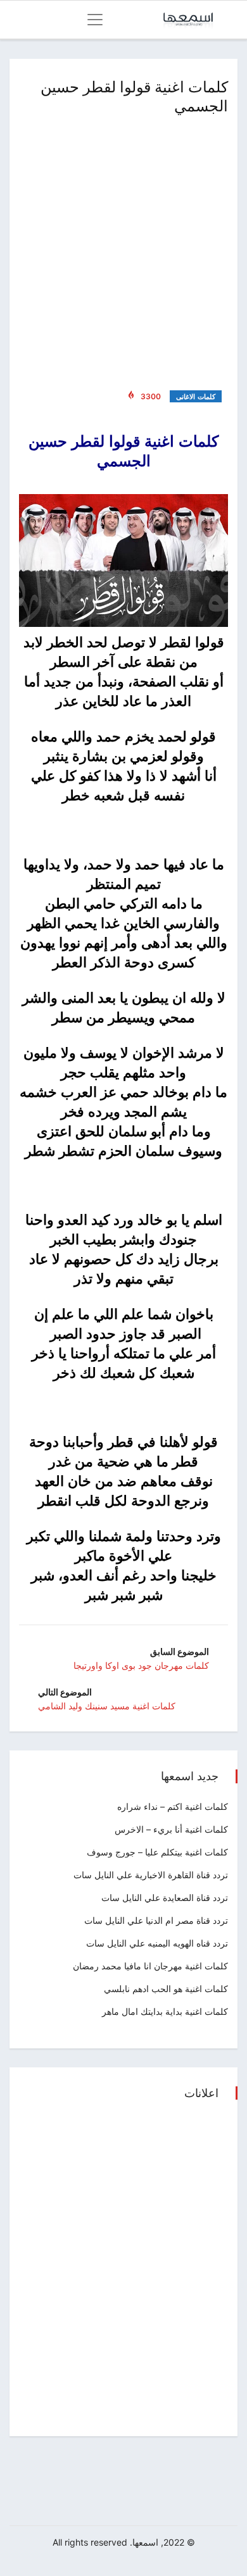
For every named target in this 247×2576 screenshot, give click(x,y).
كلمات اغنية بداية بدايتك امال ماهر (165, 2011)
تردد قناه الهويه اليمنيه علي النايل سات (157, 1943)
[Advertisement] (123, 250)
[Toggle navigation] (95, 20)
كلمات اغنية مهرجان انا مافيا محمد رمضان (150, 1966)
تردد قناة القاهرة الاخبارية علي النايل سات (151, 1875)
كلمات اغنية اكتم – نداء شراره (173, 1806)
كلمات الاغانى (196, 397)
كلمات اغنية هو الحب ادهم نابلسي (166, 1989)
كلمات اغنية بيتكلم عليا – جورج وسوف (157, 1852)
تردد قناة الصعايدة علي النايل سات (165, 1898)
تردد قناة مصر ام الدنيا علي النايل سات (156, 1920)
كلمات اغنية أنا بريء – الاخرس (171, 1829)
